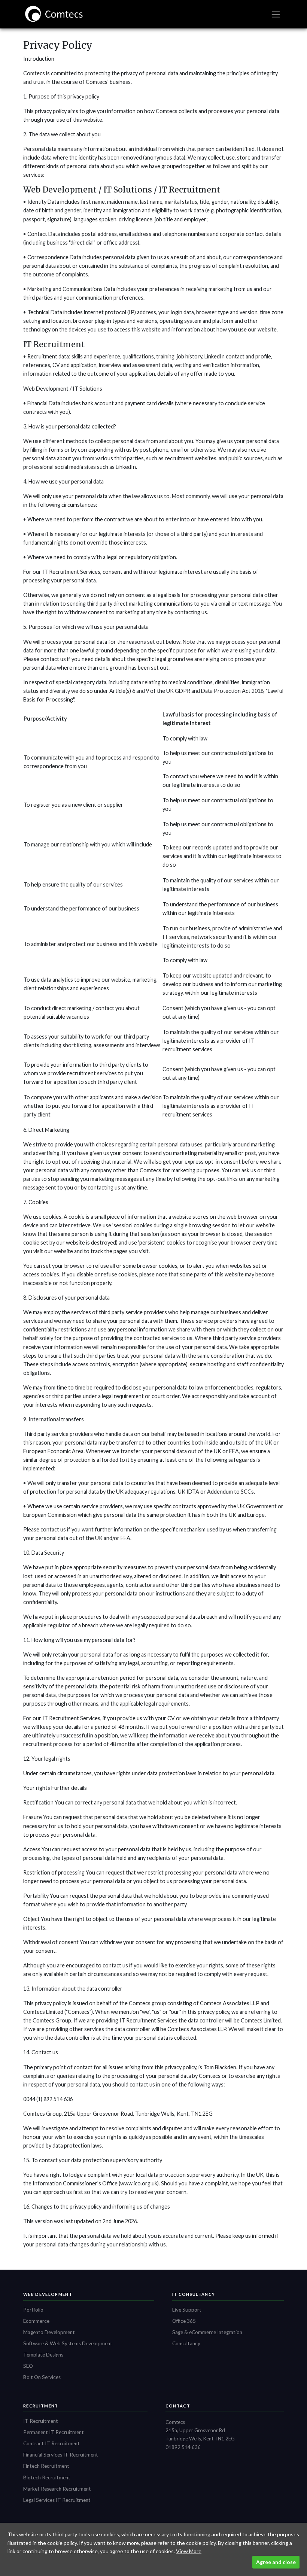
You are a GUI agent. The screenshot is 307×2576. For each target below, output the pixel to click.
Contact (178, 2406)
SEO (28, 2366)
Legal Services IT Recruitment (57, 2500)
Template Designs (43, 2355)
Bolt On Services (42, 2377)
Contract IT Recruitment (51, 2443)
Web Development (48, 2294)
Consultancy (186, 2343)
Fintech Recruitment (46, 2466)
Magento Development (49, 2332)
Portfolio (33, 2310)
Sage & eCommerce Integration (207, 2332)
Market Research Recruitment (57, 2489)
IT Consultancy (194, 2294)
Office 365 (184, 2321)
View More (189, 2551)
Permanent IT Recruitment (54, 2432)
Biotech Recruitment (47, 2477)
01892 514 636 (183, 2447)
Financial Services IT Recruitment (61, 2455)
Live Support (187, 2310)
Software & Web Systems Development (68, 2343)
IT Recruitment (41, 2421)
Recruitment (41, 2406)
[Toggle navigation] (276, 14)
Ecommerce (36, 2321)
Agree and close (276, 2562)
